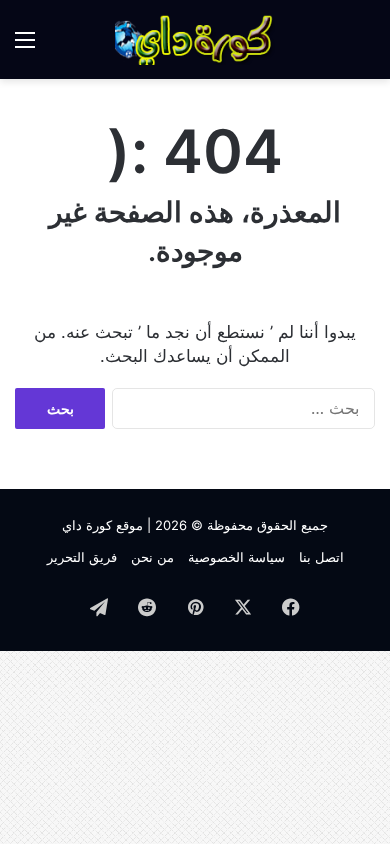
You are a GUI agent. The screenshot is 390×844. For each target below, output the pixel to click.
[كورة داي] (195, 39)
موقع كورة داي (102, 525)
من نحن (152, 557)
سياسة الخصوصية (236, 557)
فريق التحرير (82, 557)
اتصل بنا (321, 557)
